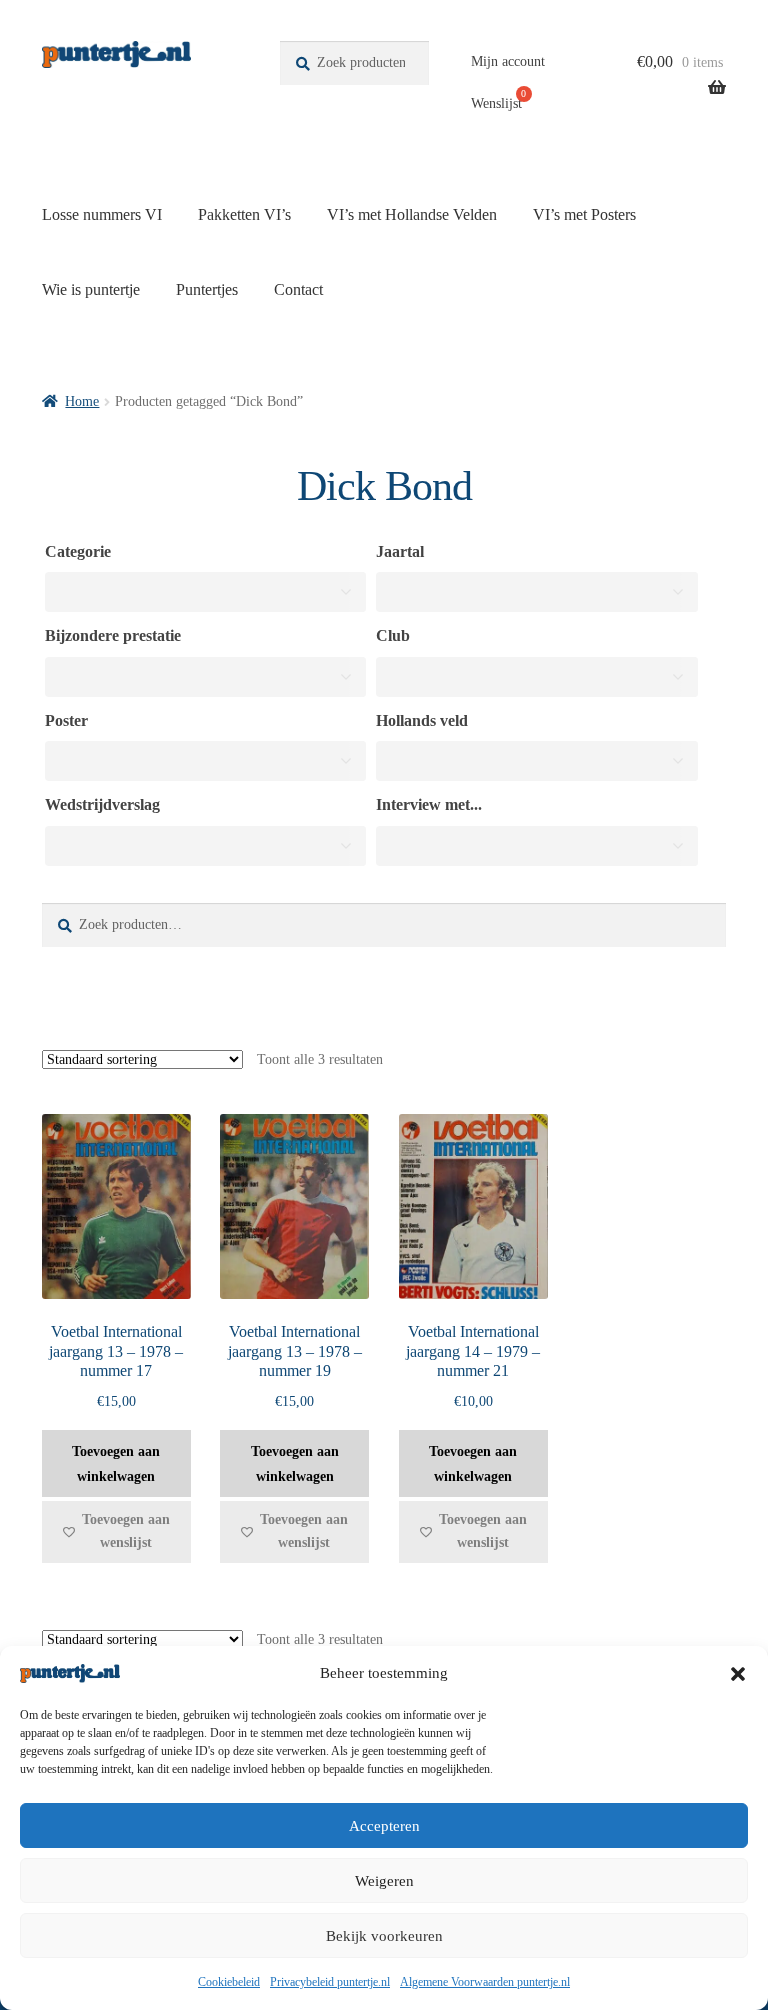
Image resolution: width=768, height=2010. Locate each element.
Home (82, 401)
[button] (738, 1674)
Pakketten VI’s (244, 214)
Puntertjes (207, 289)
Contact (298, 289)
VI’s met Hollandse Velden (412, 214)
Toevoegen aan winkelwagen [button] (116, 1464)
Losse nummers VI (102, 214)
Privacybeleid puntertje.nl (330, 1982)
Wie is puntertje (91, 289)
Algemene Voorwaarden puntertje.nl (485, 1982)
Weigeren (384, 1881)
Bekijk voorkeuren (384, 1936)
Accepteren (384, 1826)
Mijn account (508, 61)
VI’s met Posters (584, 214)
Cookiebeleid (229, 1982)
